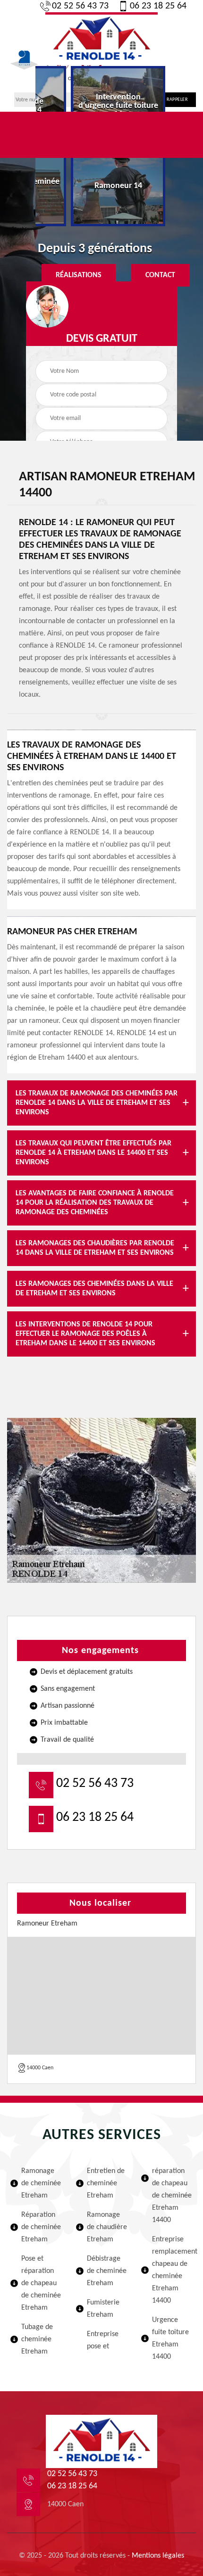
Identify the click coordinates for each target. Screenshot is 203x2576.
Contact (160, 275)
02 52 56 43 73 (80, 6)
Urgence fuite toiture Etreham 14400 (170, 2338)
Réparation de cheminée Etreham (41, 2227)
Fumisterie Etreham (103, 2309)
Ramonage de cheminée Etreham (41, 2183)
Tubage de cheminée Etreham (37, 2339)
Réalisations (79, 275)
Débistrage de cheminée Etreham (107, 2271)
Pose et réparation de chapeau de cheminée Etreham (41, 2283)
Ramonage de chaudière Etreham (107, 2227)
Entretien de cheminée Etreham (106, 2183)
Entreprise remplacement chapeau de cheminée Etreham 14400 (173, 2270)
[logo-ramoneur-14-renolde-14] (101, 39)
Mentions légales (158, 2556)
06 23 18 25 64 (158, 6)
